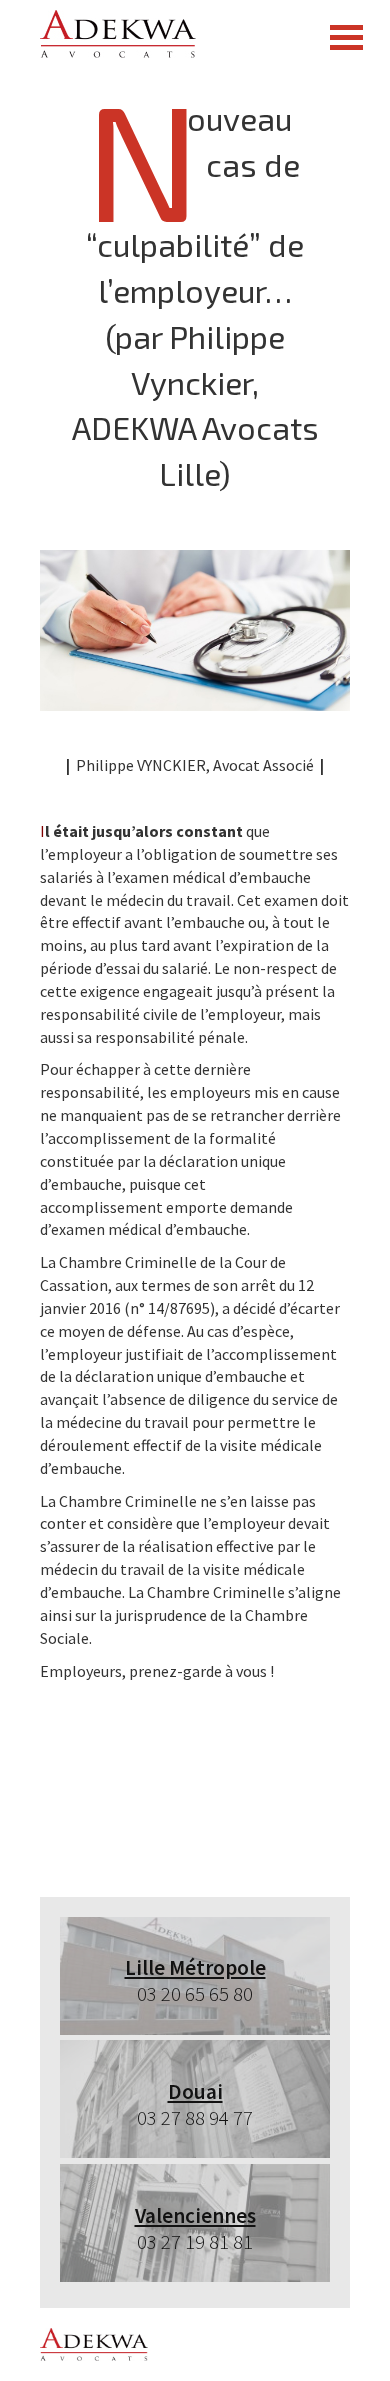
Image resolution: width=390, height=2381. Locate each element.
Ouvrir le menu (347, 37)
